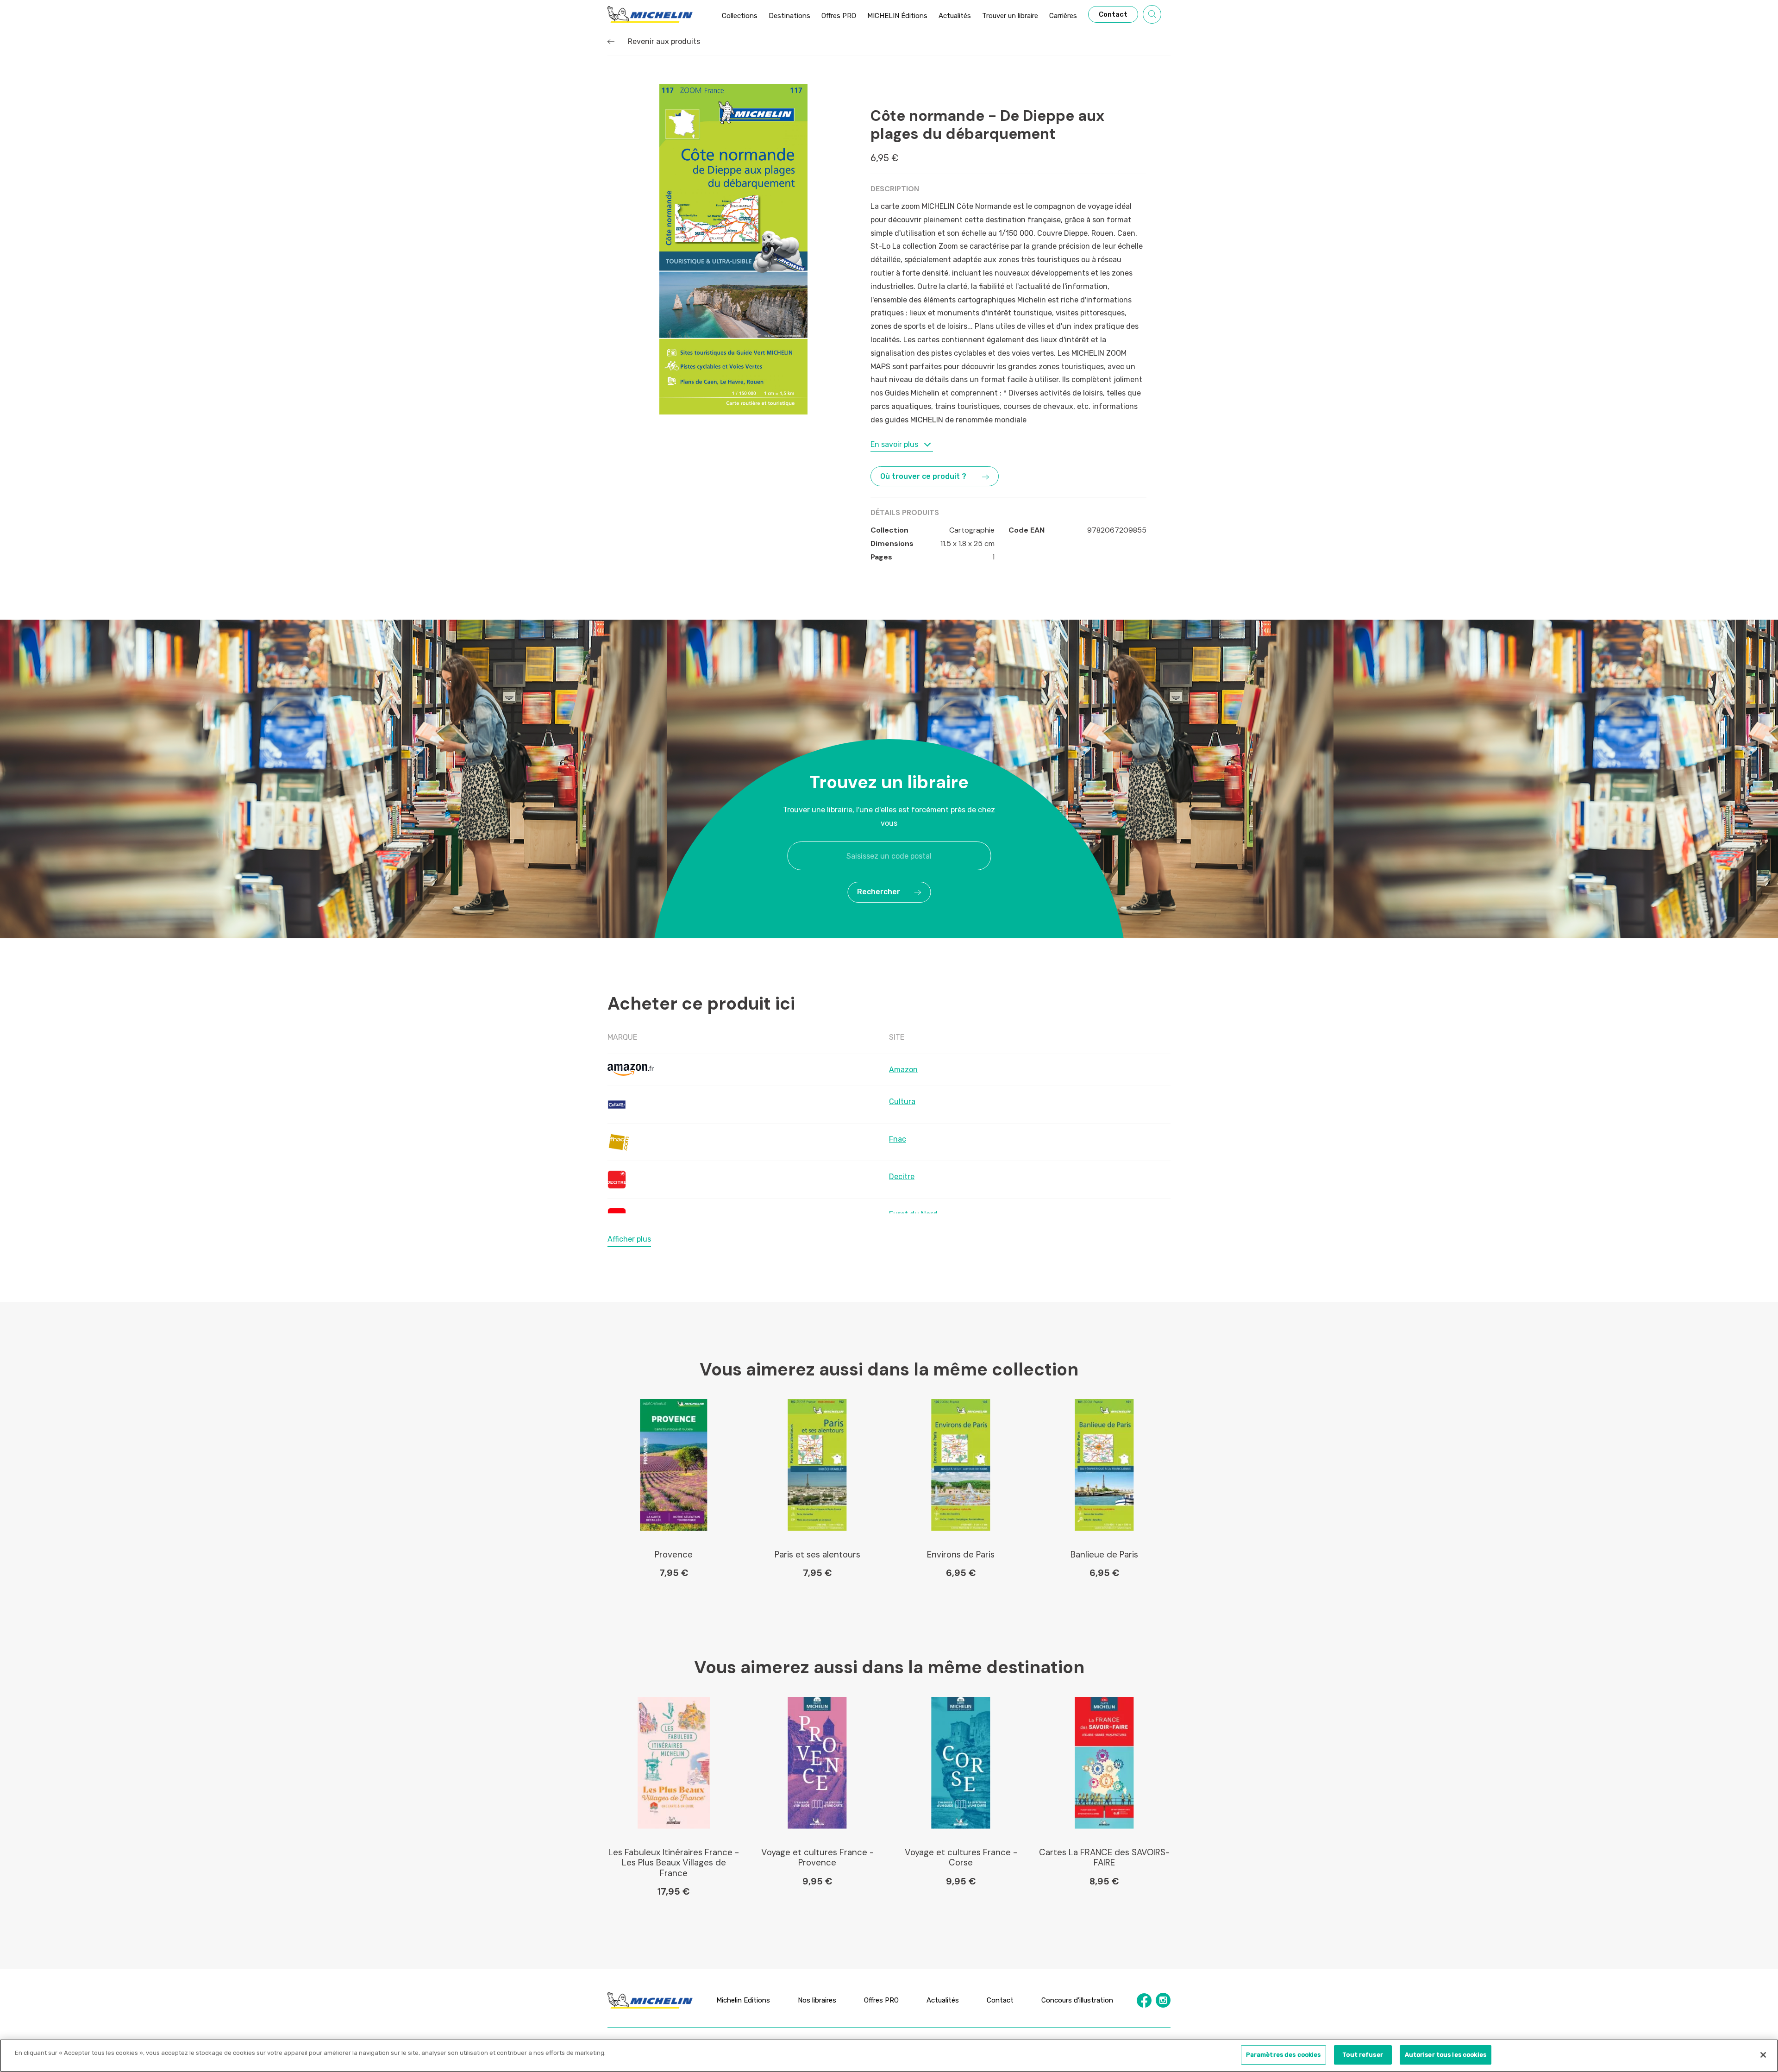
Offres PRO (881, 2000)
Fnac (898, 1139)
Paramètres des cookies (1283, 2055)
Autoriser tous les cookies (1446, 2055)
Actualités (943, 2000)
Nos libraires (817, 2000)
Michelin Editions (743, 2000)
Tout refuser (1363, 2055)
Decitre (902, 1177)
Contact (1000, 2000)
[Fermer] (1763, 2055)
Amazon (903, 1070)
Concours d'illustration (1077, 2000)
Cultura (902, 1102)
